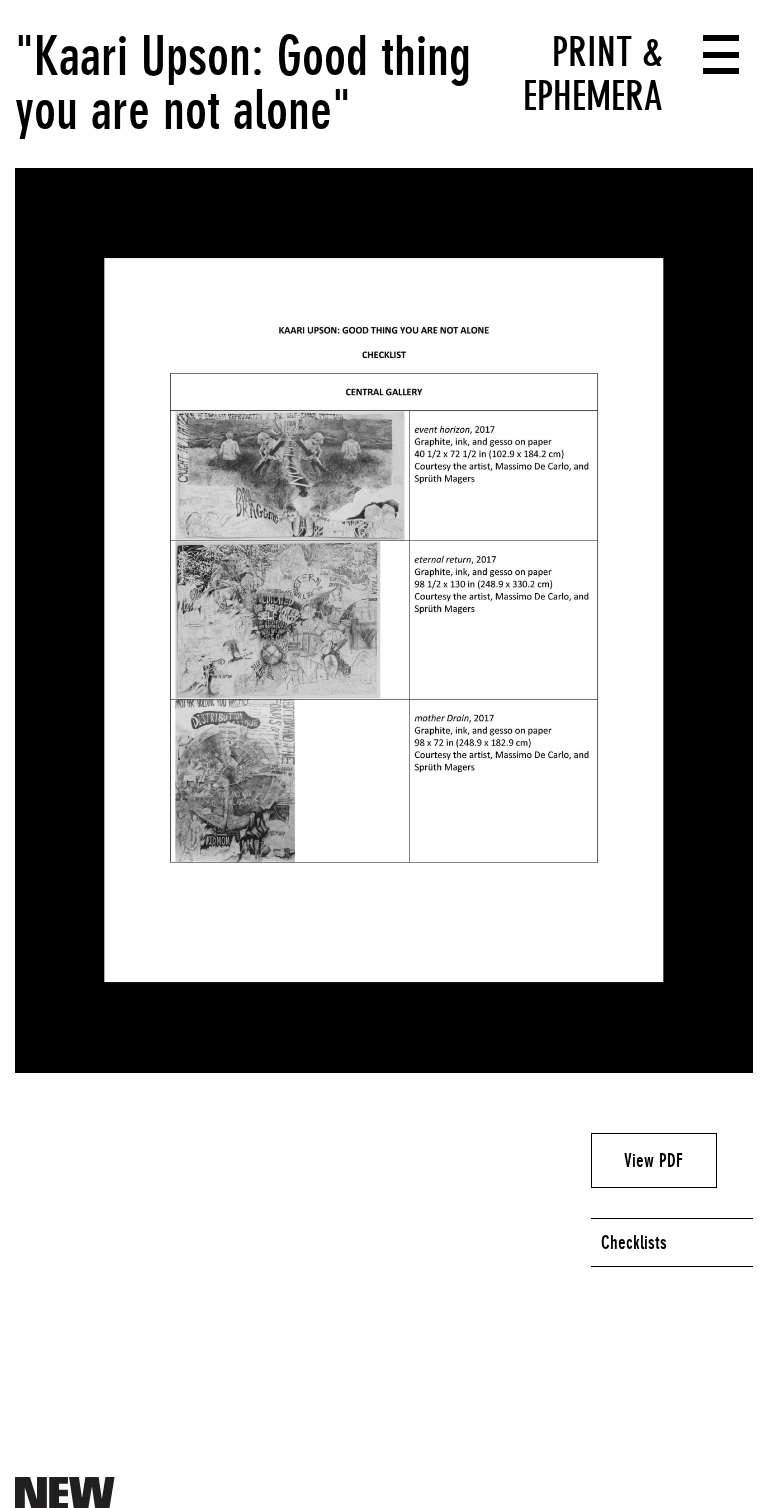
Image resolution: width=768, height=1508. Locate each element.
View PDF (653, 1160)
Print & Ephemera (593, 74)
